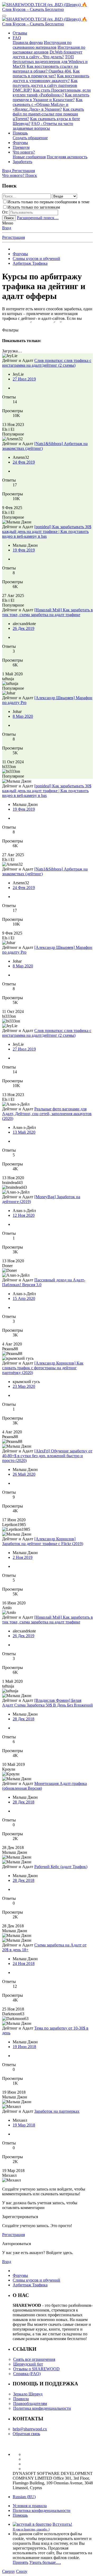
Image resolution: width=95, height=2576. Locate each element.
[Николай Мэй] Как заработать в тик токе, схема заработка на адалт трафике (47, 612)
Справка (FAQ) (27, 2374)
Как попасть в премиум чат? (46, 73)
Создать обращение (30, 138)
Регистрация (13, 237)
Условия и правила (30, 2506)
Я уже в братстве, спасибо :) (31, 2529)
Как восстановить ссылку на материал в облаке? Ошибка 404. (45, 69)
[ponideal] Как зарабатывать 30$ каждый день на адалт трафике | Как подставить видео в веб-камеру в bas (47, 531)
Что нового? (24, 152)
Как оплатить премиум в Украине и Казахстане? (51, 97)
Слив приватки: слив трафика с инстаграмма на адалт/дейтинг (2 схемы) (47, 363)
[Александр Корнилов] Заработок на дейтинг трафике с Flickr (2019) (43, 1541)
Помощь (20, 133)
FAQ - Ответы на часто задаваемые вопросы (43, 126)
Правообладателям (30, 2404)
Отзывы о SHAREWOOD (36, 2369)
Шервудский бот (28, 2364)
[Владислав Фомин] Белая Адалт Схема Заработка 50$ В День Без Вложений (47, 1703)
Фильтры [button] (10, 330)
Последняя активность (67, 157)
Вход (7, 228)
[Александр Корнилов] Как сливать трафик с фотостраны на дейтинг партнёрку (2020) (43, 1368)
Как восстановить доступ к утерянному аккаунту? (51, 78)
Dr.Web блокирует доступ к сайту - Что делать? (47, 54)
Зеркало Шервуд (28, 2394)
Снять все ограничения (34, 2359)
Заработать (22, 162)
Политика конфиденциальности (42, 2408)
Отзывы (20, 33)
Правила (21, 2399)
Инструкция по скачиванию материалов (42, 45)
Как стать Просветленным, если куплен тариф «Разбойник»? (52, 93)
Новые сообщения (29, 157)
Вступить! (62, 2524)
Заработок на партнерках (57, 2111)
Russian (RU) (24, 2497)
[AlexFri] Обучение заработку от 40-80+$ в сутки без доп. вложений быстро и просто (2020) (47, 1456)
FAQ (17, 38)
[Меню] (4, 16)
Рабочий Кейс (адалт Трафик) (61, 1867)
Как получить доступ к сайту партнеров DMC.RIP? (45, 85)
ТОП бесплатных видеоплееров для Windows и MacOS (50, 62)
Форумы (20, 143)
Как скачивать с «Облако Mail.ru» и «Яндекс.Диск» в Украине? (48, 104)
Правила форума (28, 42)
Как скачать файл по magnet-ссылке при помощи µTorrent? (48, 114)
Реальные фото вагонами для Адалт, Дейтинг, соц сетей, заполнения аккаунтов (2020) (47, 1114)
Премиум (21, 147)
